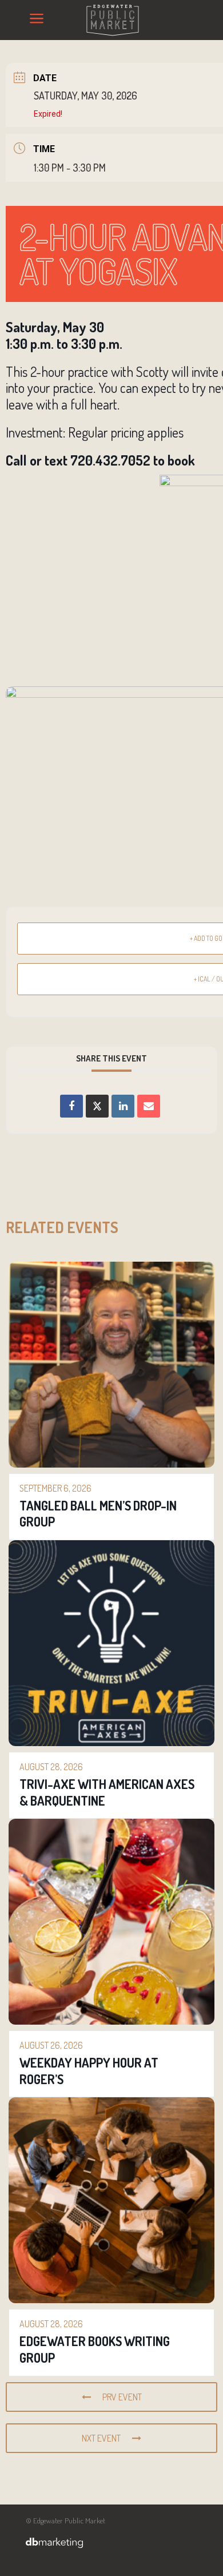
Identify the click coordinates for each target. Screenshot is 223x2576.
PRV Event (122, 2397)
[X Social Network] (97, 1106)
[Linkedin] (123, 1106)
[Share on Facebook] (71, 1106)
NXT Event (101, 2438)
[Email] (149, 1106)
